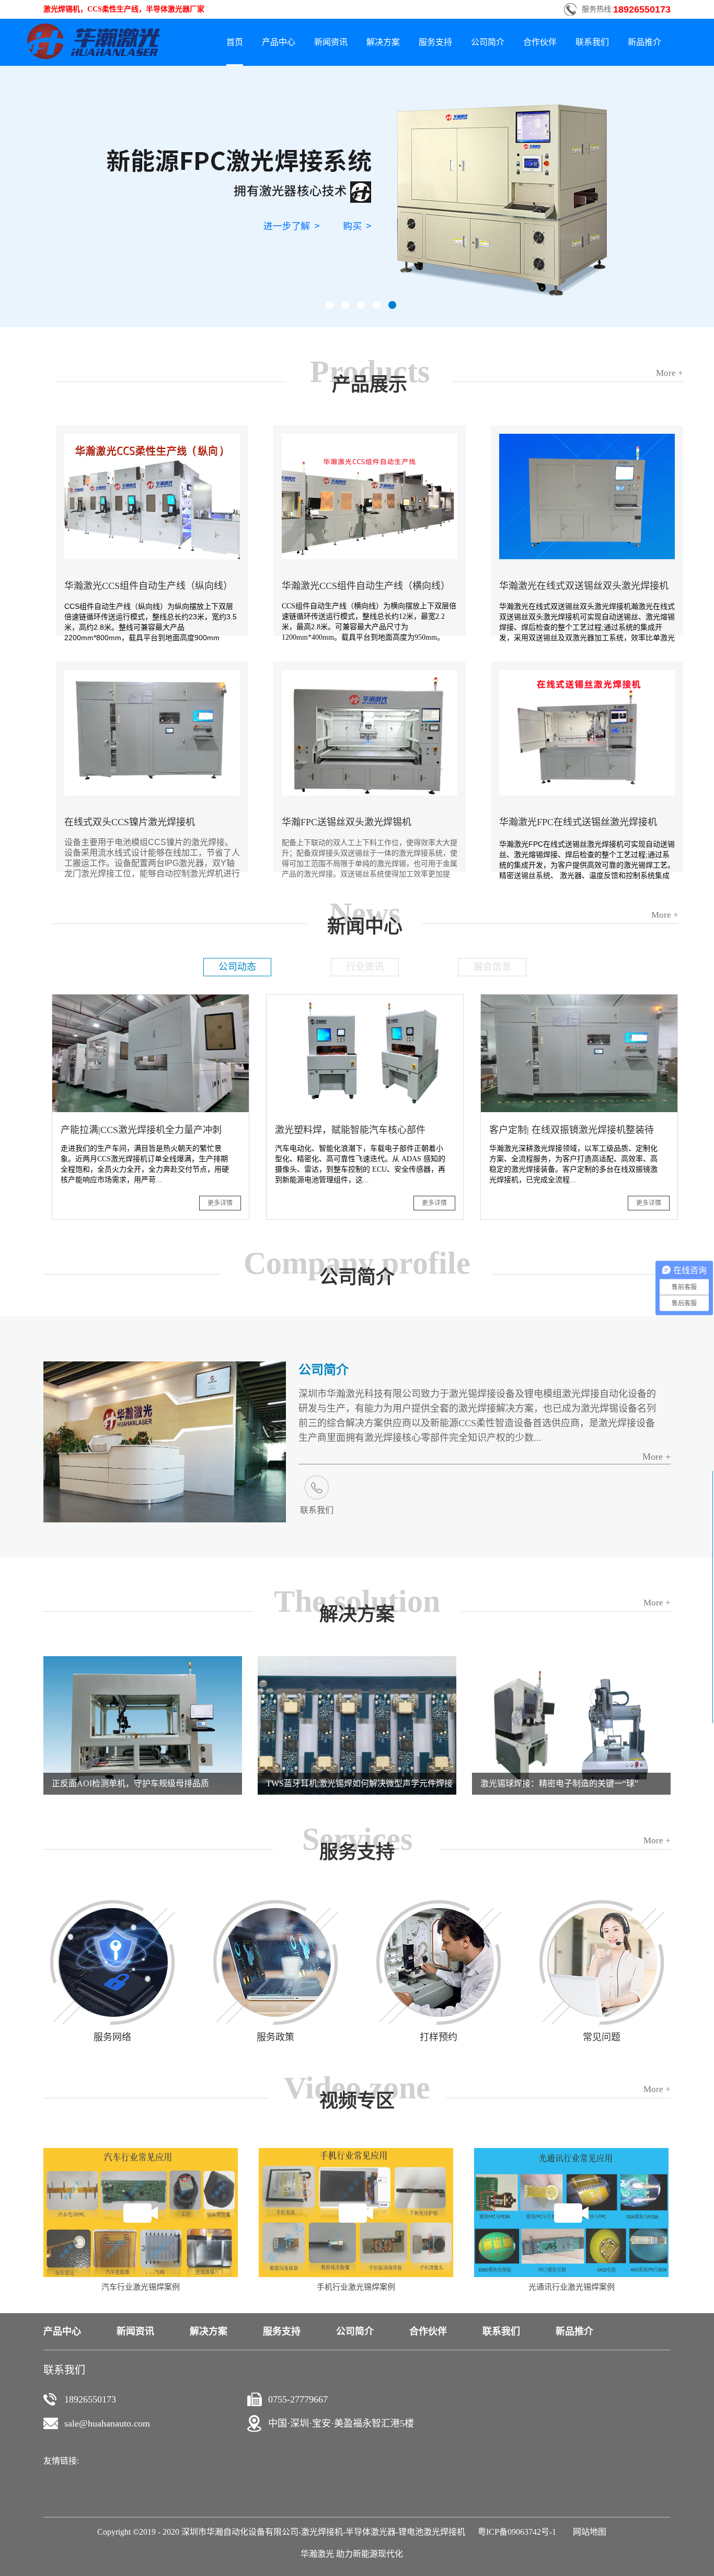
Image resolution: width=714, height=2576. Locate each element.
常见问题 (602, 2037)
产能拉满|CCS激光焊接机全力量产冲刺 (141, 1130)
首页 (235, 42)
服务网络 (112, 2037)
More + (657, 1457)
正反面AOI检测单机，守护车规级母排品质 (130, 1783)
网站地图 (588, 2532)
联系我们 (317, 1510)
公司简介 (324, 1370)
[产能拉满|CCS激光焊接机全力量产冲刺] (151, 999)
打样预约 (439, 2037)
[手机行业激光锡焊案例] (356, 2152)
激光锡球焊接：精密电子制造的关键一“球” (559, 1783)
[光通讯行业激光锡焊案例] (571, 2152)
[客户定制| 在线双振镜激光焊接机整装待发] (579, 999)
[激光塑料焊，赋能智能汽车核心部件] (365, 999)
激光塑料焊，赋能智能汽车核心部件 (350, 1130)
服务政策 (275, 2037)
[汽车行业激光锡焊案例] (141, 2152)
